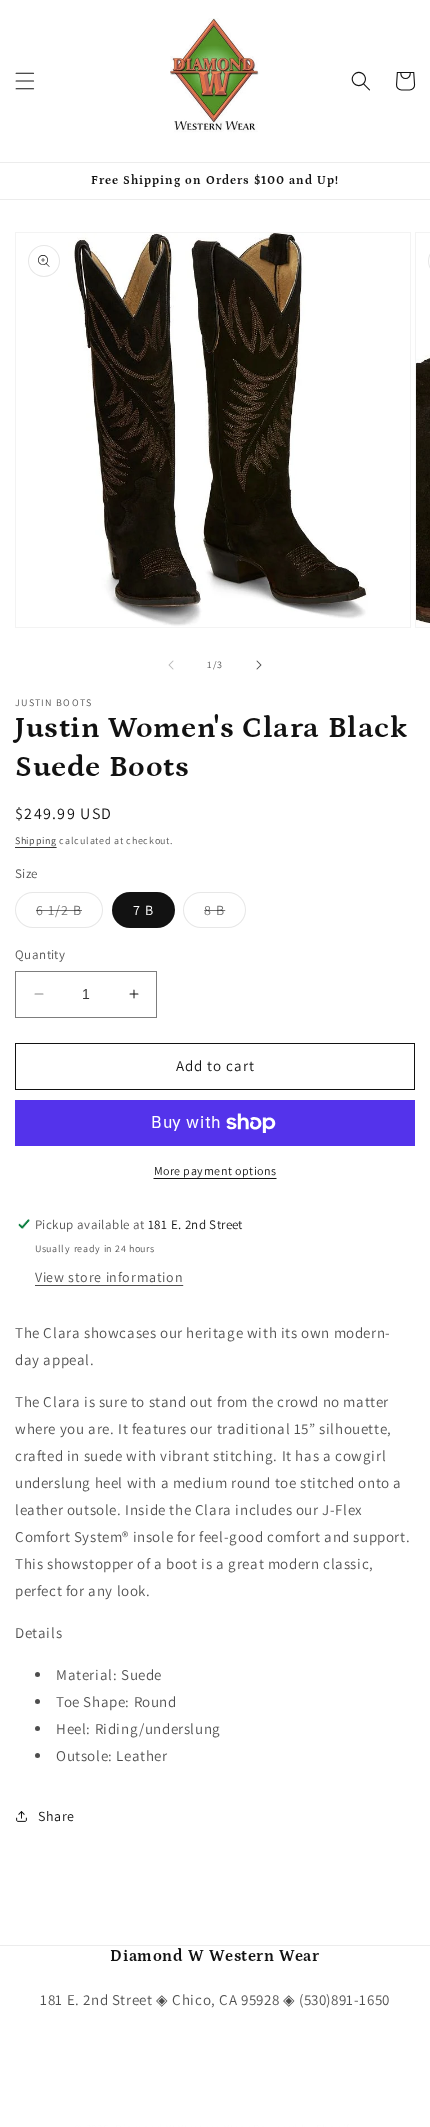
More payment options (215, 1170)
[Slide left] (171, 665)
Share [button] (56, 1816)
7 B (143, 910)
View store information (109, 1277)
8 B (225, 914)
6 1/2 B (69, 914)
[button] (25, 81)
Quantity (40, 954)
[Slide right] (259, 665)
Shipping (36, 840)
